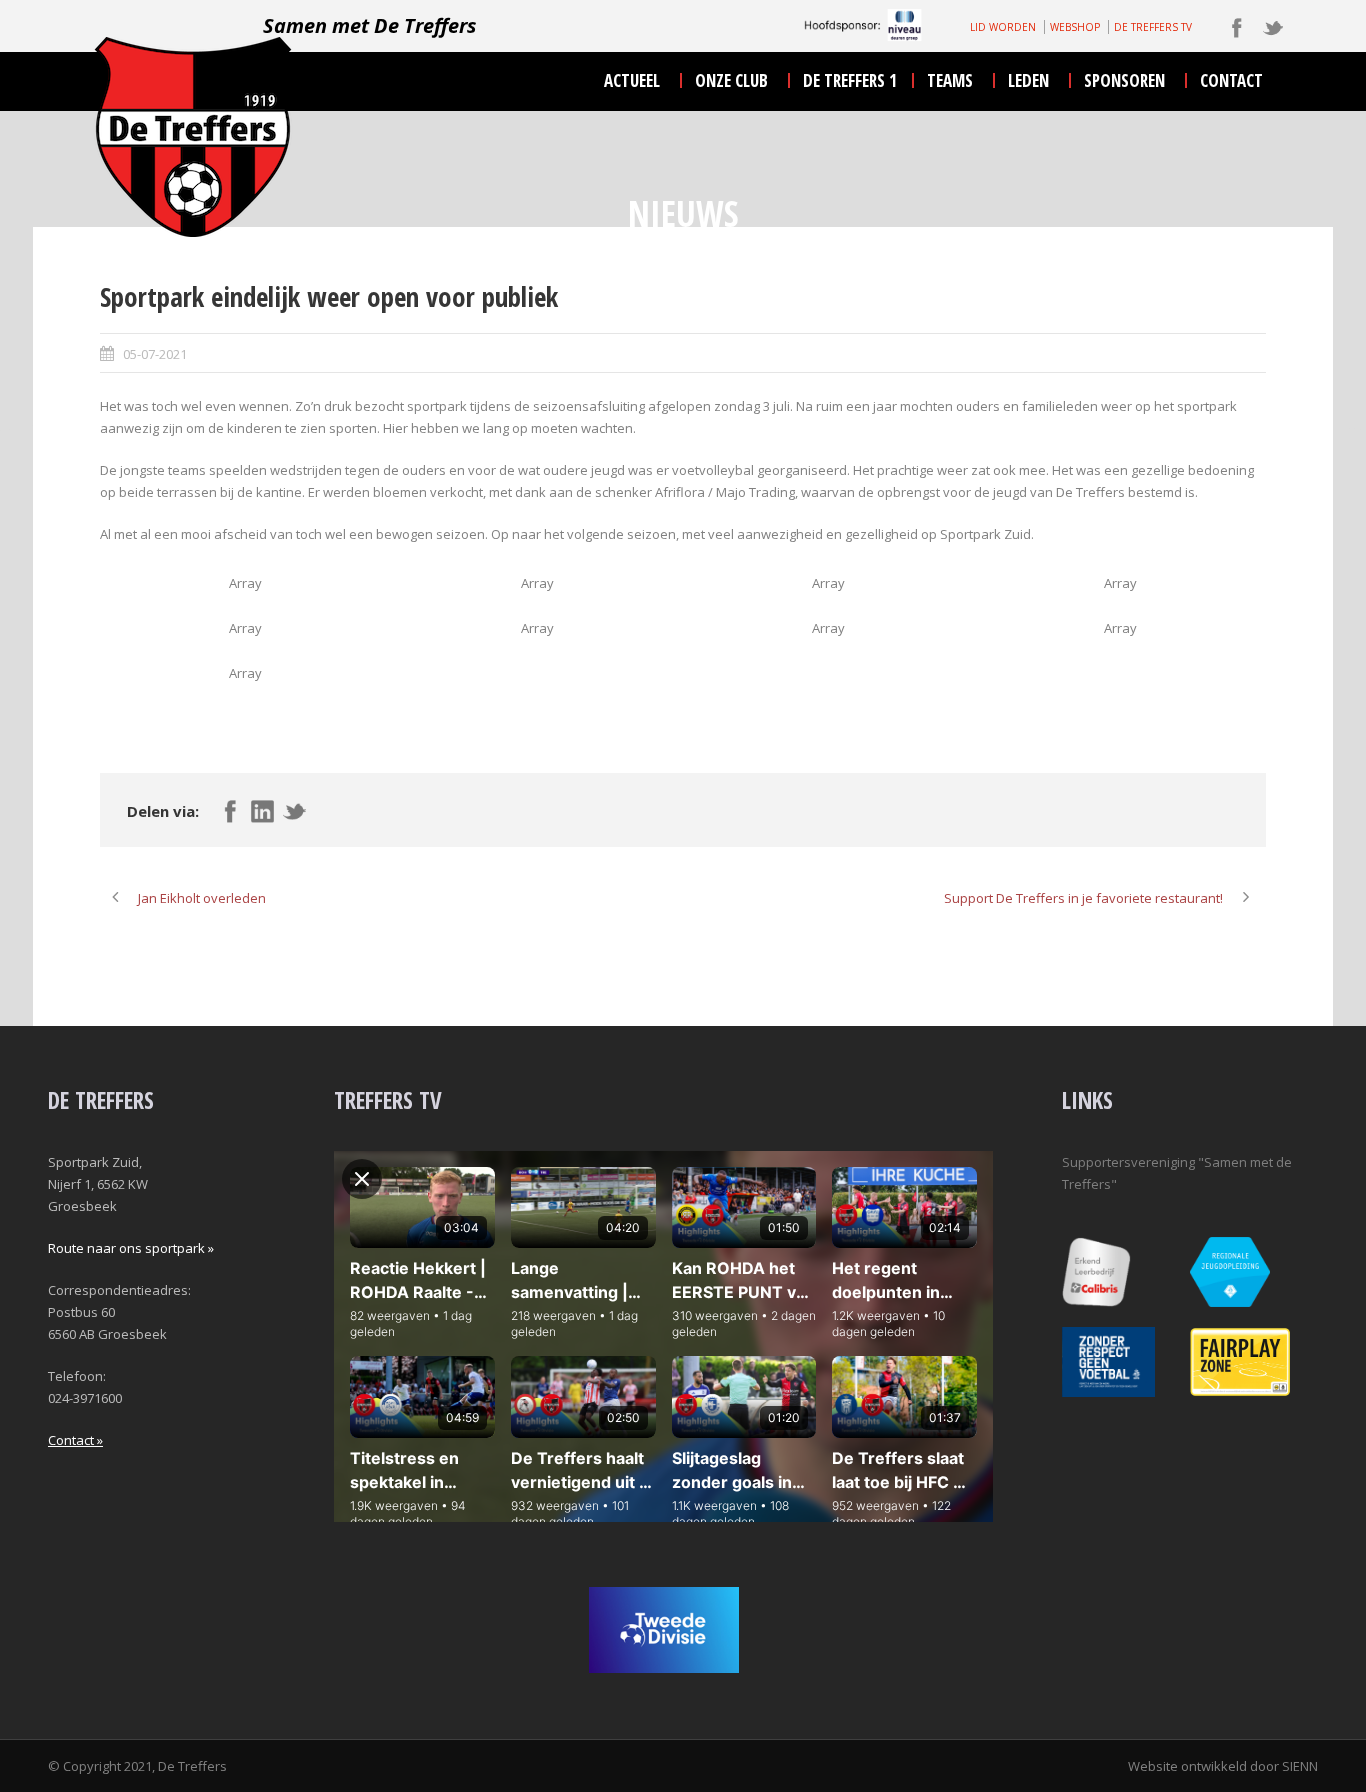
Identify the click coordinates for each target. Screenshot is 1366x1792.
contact (1231, 80)
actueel (632, 80)
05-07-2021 (155, 354)
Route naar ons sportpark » (131, 1248)
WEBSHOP (1075, 27)
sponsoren (1124, 80)
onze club (731, 80)
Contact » (75, 1440)
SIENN (1300, 1766)
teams (950, 80)
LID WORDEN (1003, 27)
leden (1028, 80)
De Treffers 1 (850, 80)
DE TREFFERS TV (1153, 27)
